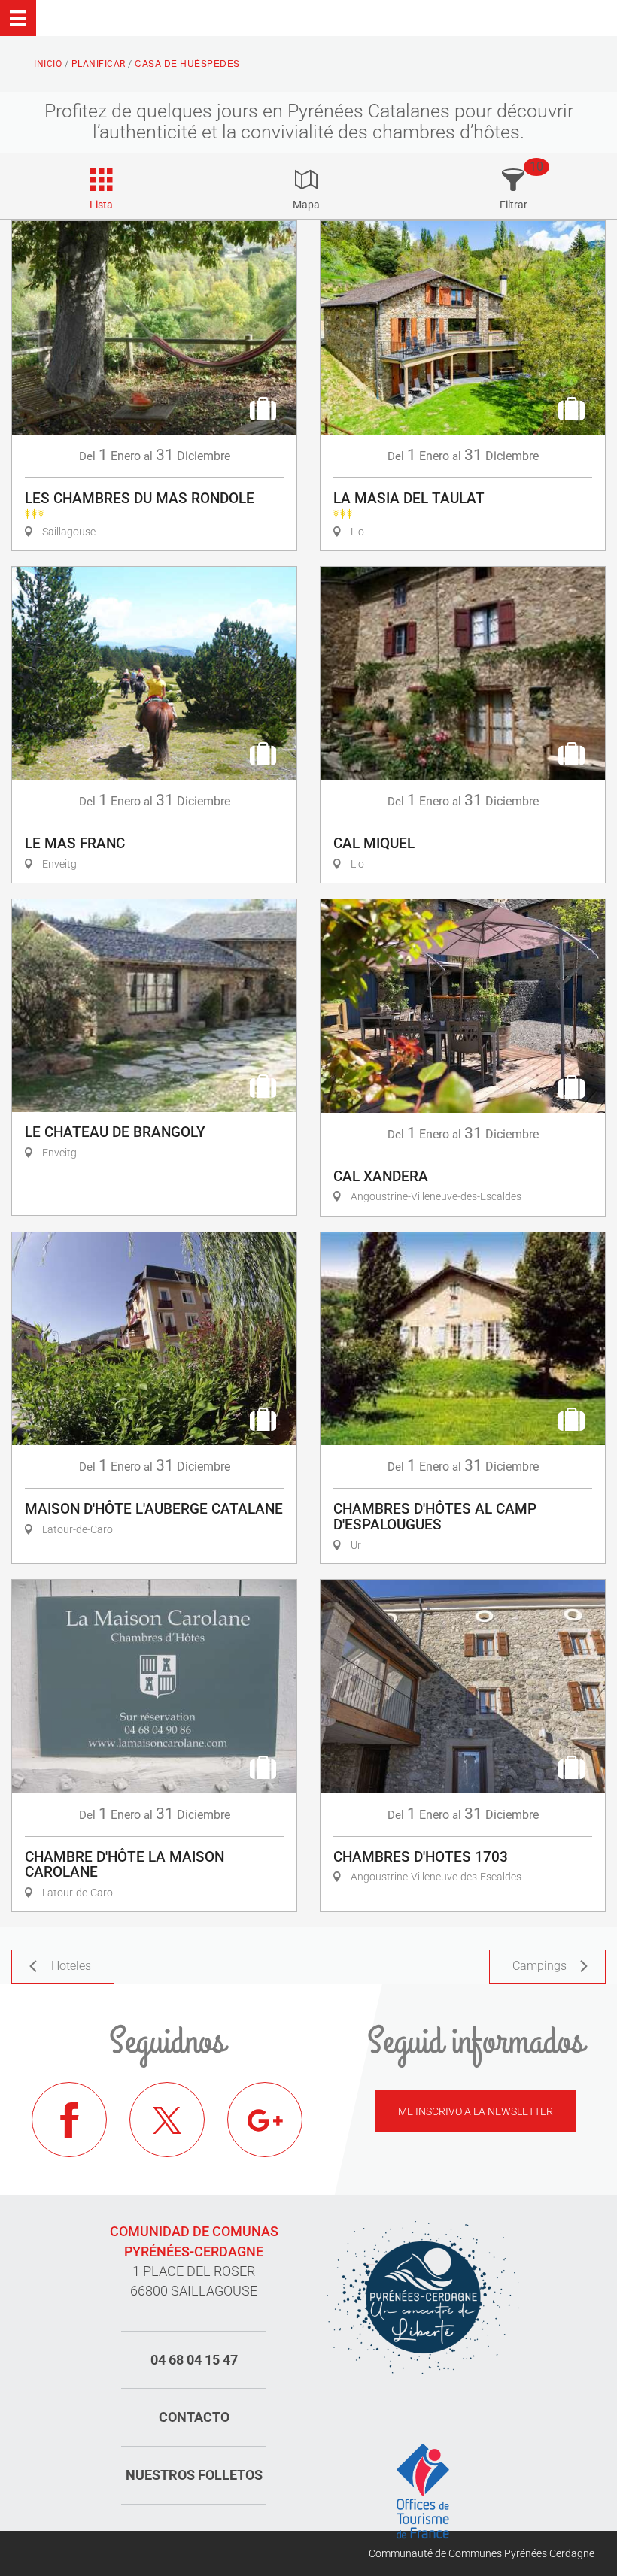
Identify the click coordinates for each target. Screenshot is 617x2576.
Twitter (167, 2120)
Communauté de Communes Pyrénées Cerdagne (482, 2553)
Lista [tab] (101, 205)
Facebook (69, 2120)
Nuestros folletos (194, 2475)
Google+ (265, 2120)
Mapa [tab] (306, 205)
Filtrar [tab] (514, 205)
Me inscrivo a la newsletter (476, 2111)
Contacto (194, 2417)
